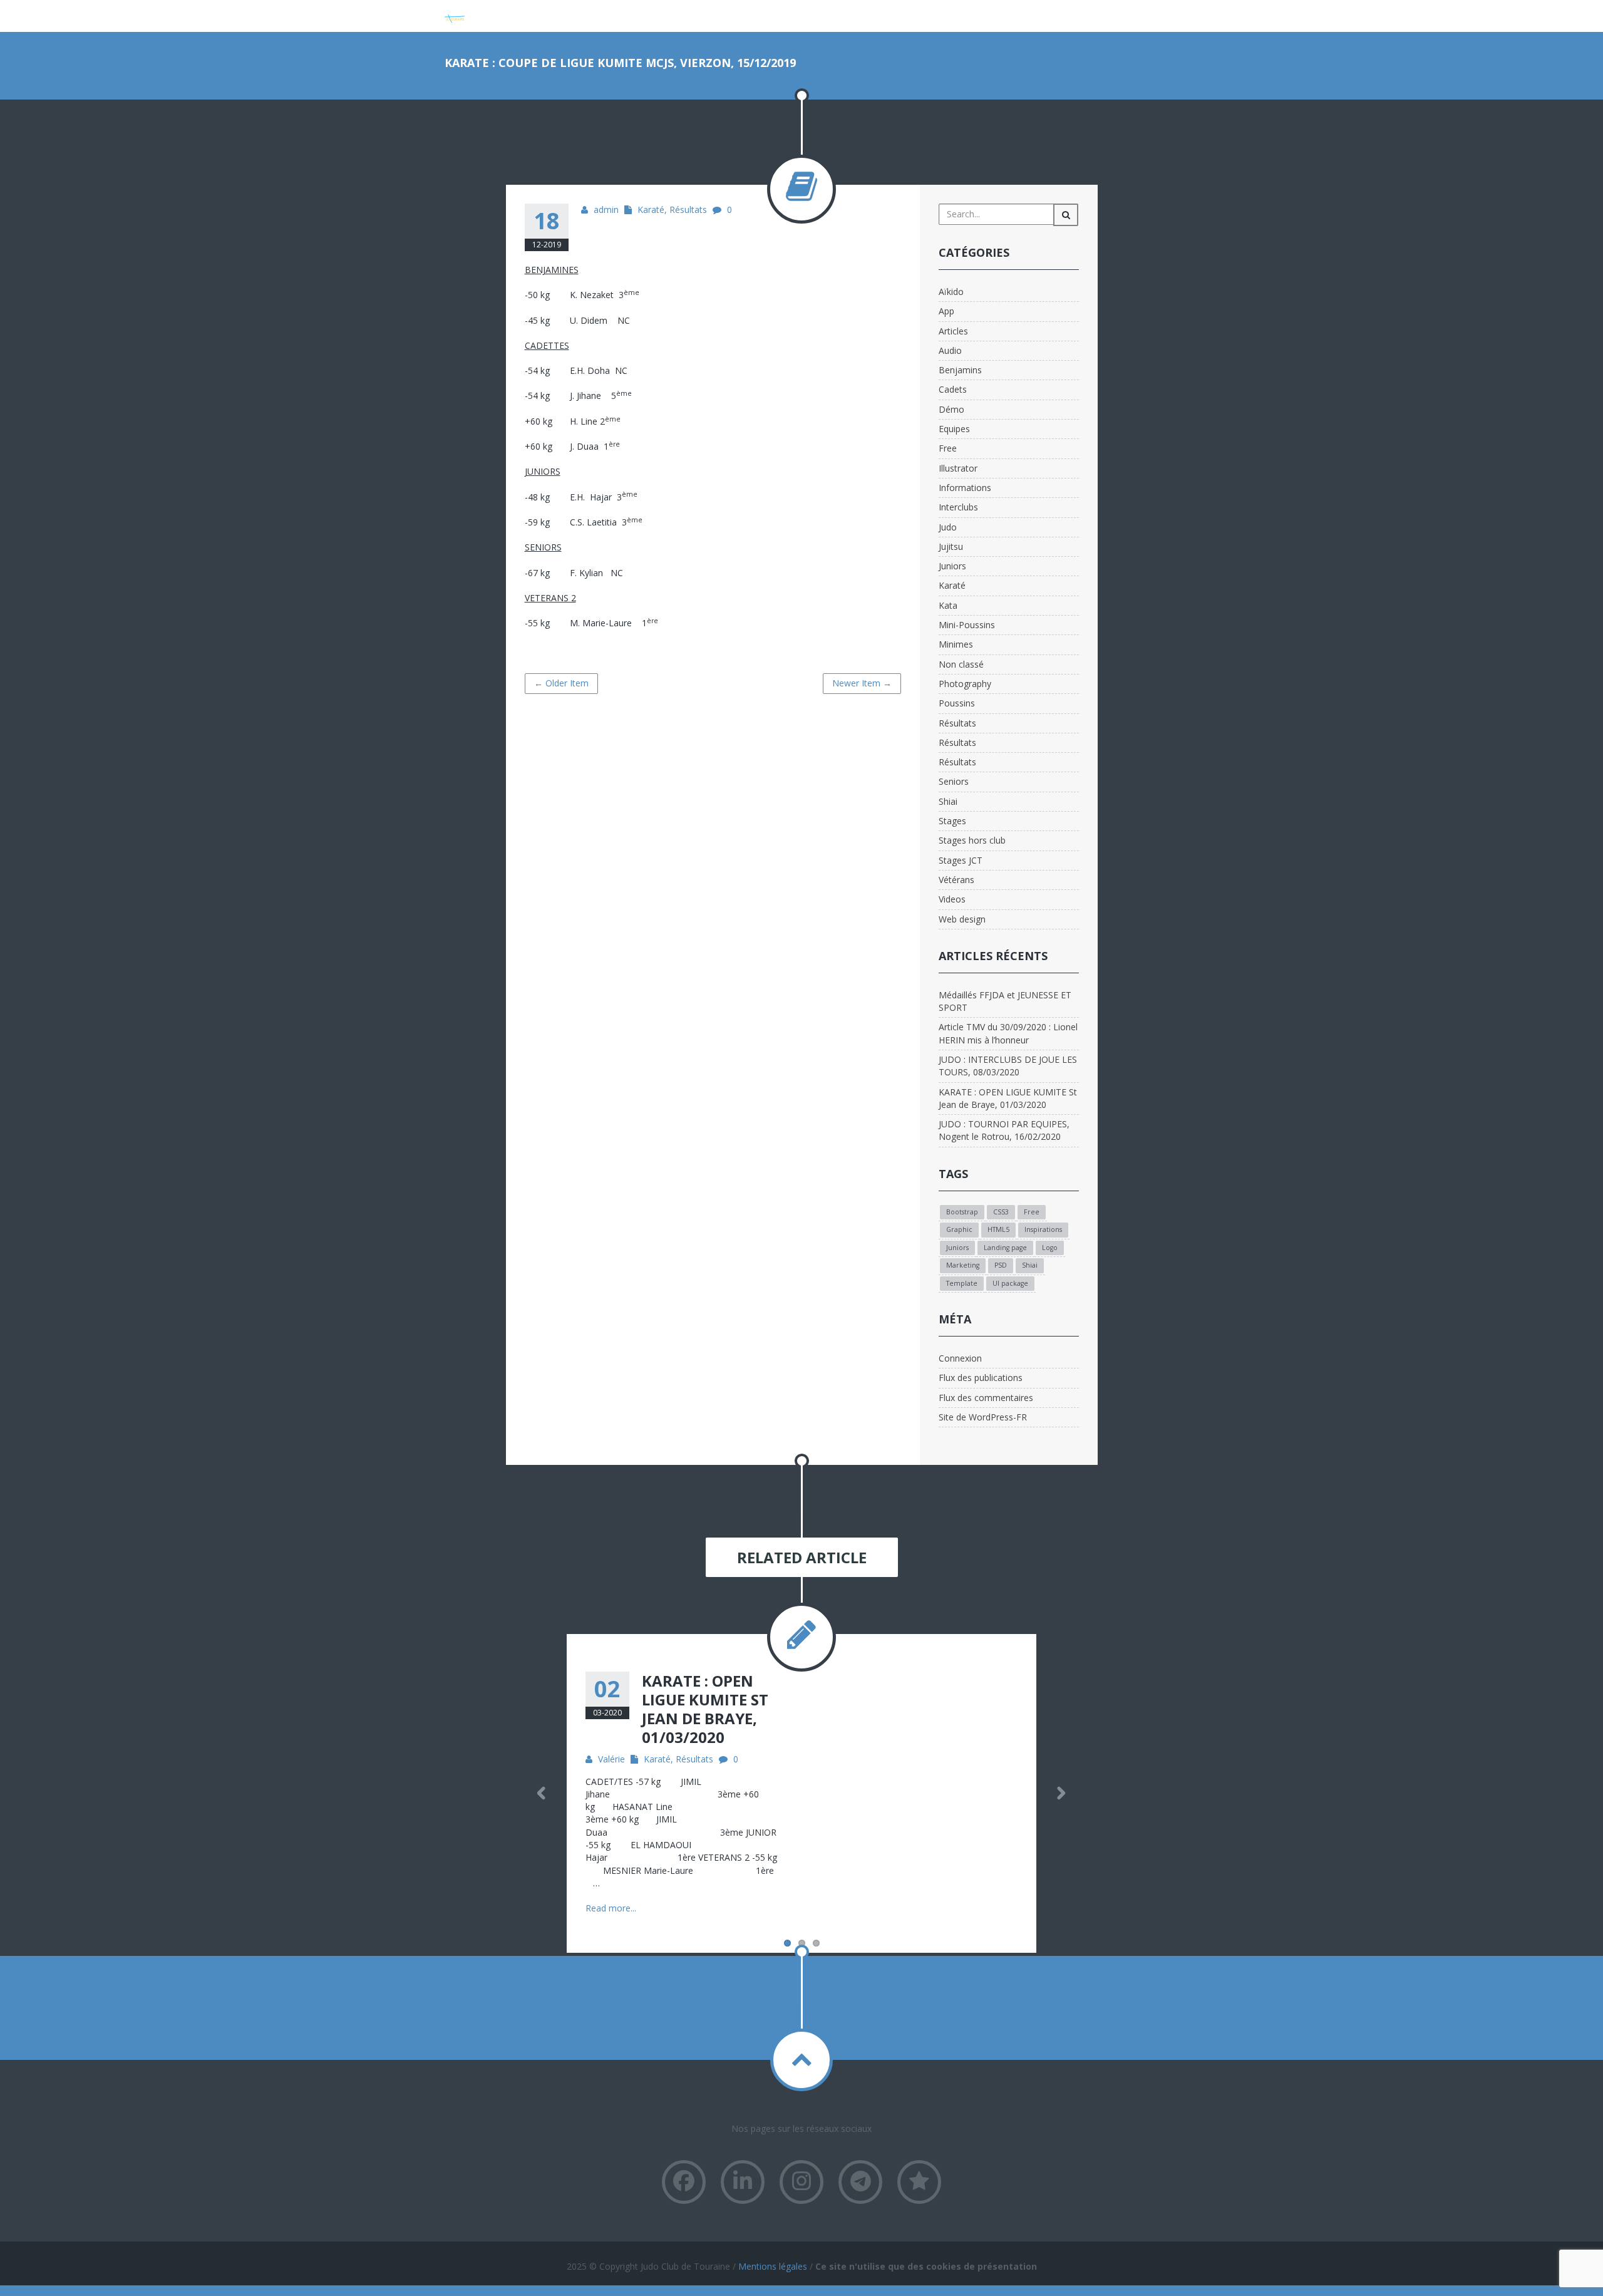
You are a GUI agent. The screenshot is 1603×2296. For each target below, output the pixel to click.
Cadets (953, 389)
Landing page (1005, 1248)
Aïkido (951, 292)
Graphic (959, 1229)
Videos (952, 899)
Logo (1050, 1248)
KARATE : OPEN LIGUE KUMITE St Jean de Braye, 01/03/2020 (1008, 1098)
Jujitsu (951, 546)
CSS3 (1001, 1212)
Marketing (963, 1265)
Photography (965, 684)
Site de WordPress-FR (983, 1417)
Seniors (954, 781)
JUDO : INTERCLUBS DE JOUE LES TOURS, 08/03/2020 (1008, 1066)
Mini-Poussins (967, 625)
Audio (950, 350)
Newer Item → (862, 683)
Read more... (611, 1908)
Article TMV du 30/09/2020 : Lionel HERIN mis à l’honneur (1008, 1033)
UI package (1010, 1283)
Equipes (954, 429)
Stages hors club (972, 840)
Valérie (611, 1759)
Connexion (960, 1358)
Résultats (688, 209)
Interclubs (958, 507)
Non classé (961, 664)
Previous (542, 1793)
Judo (948, 527)
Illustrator (958, 468)
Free (948, 448)
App (946, 311)
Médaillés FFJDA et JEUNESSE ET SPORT (1005, 1001)
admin (606, 209)
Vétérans (956, 880)
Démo (951, 409)
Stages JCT (961, 860)
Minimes (956, 644)
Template (962, 1283)
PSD (1001, 1265)
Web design (962, 919)
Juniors (952, 566)
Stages (952, 821)
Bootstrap (962, 1212)
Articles (953, 331)
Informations (965, 488)
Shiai (948, 801)
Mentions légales (773, 2266)
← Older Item (561, 683)
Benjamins (960, 370)
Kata (948, 605)
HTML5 (998, 1229)
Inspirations (1043, 1229)
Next (1061, 1793)
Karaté (651, 209)
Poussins (957, 703)
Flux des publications (981, 1378)
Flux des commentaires (986, 1398)
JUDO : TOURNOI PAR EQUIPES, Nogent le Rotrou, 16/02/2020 (1004, 1130)
